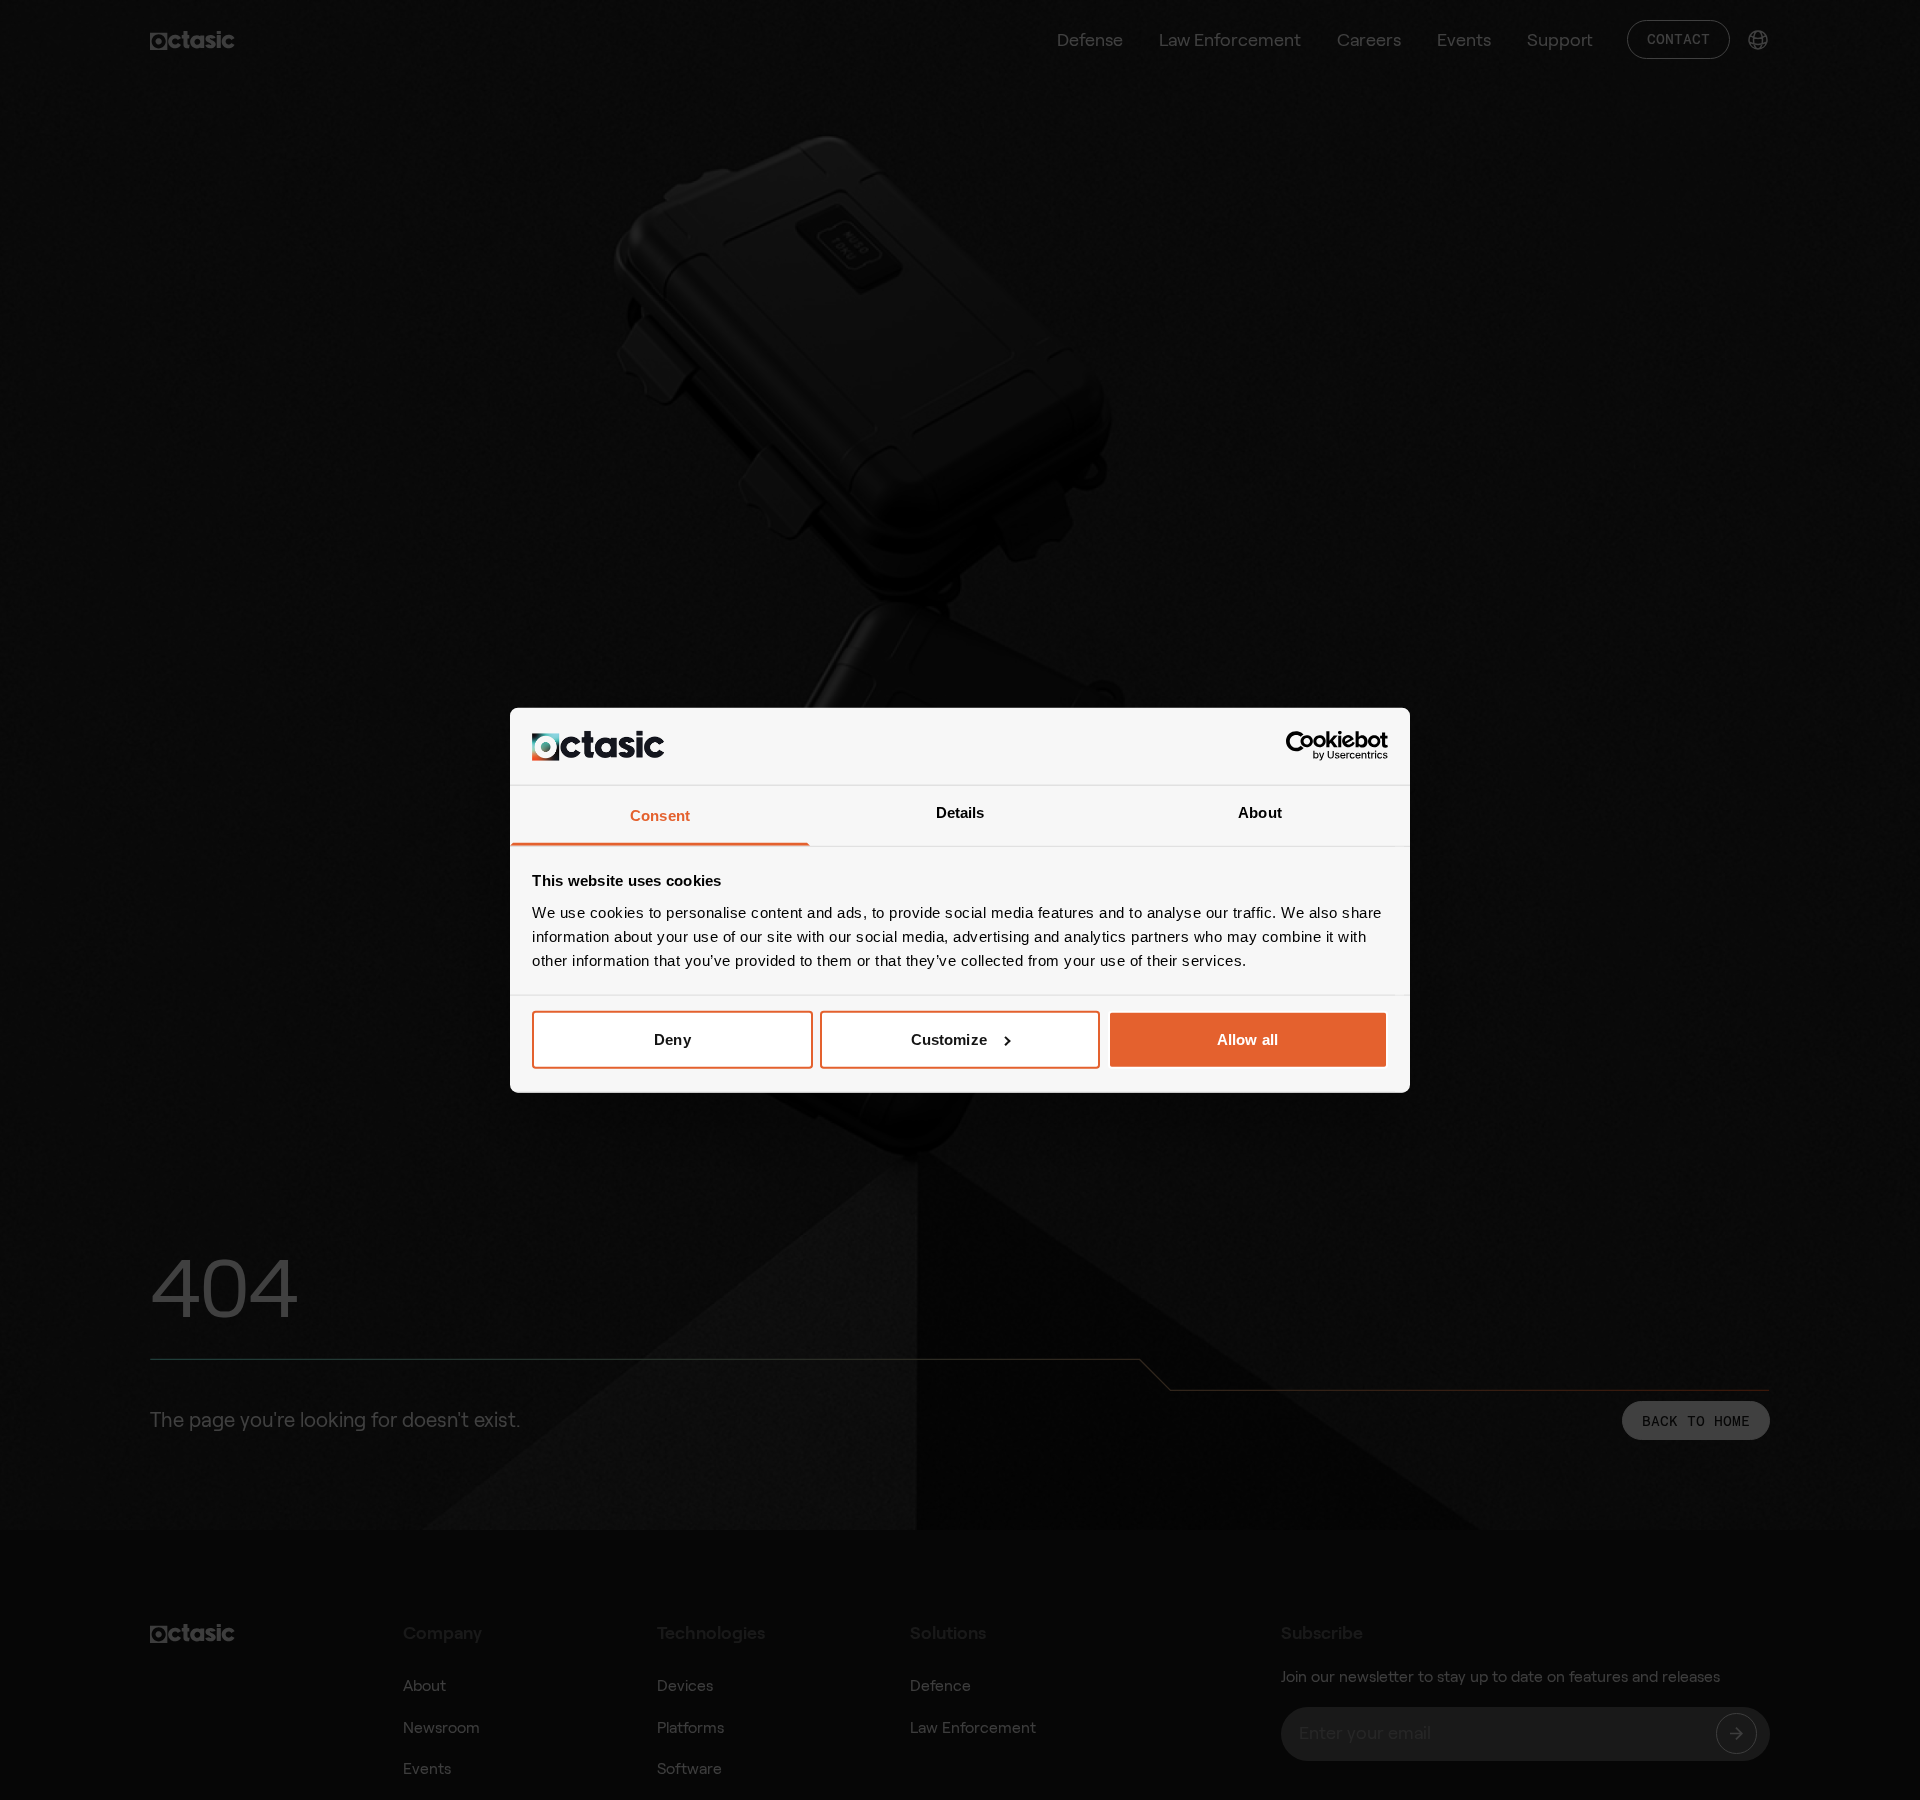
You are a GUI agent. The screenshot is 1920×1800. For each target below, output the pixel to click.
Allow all (1247, 1039)
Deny (672, 1039)
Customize (949, 1039)
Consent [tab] (660, 814)
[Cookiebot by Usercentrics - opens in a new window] (1300, 746)
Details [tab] (960, 811)
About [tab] (1260, 811)
